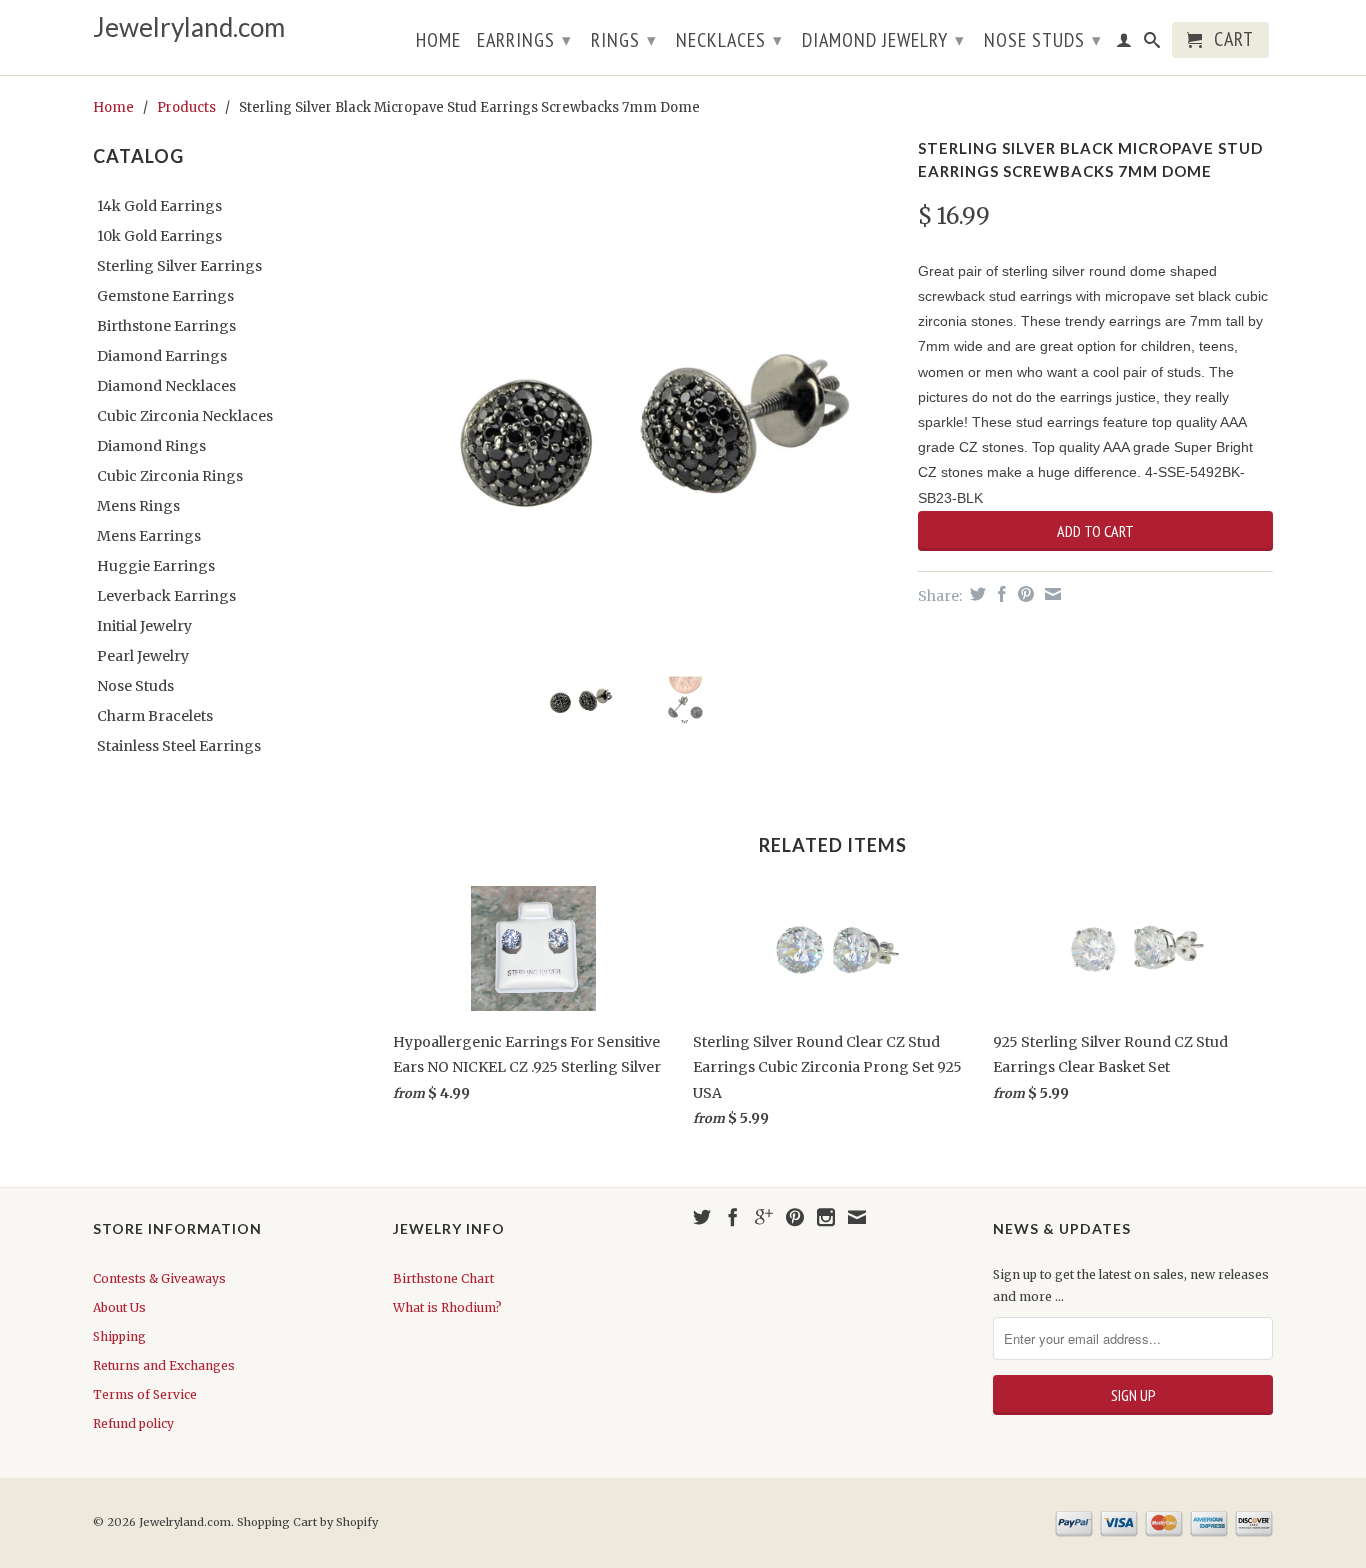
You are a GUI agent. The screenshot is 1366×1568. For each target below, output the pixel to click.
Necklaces (729, 40)
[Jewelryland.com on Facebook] (733, 1217)
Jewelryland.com (189, 27)
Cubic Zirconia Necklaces (185, 416)
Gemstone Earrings (165, 296)
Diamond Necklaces (166, 386)
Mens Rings (138, 506)
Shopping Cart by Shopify (307, 1522)
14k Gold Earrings (159, 206)
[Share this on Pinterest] (1023, 594)
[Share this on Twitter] (975, 594)
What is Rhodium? (447, 1307)
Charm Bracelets (155, 716)
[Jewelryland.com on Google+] (764, 1217)
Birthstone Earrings (166, 326)
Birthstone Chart (443, 1278)
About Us (119, 1307)
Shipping (119, 1336)
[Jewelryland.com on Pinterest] (795, 1217)
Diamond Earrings (162, 356)
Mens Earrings (149, 536)
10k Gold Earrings (159, 236)
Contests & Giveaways (159, 1278)
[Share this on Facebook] (999, 594)
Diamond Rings (151, 446)
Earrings (524, 40)
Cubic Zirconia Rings (170, 476)
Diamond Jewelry (883, 40)
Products (186, 107)
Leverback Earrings (166, 596)
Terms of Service (145, 1394)
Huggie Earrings (156, 566)
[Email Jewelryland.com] (857, 1217)
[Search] (1152, 44)
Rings (624, 40)
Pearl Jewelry (143, 656)
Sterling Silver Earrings (179, 266)
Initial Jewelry (144, 626)
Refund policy (133, 1423)
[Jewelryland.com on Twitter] (702, 1217)
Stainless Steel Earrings (179, 746)
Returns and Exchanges (164, 1365)
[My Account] (1124, 44)
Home (438, 42)
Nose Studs (1043, 40)
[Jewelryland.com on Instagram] (826, 1217)
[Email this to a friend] (1050, 594)
